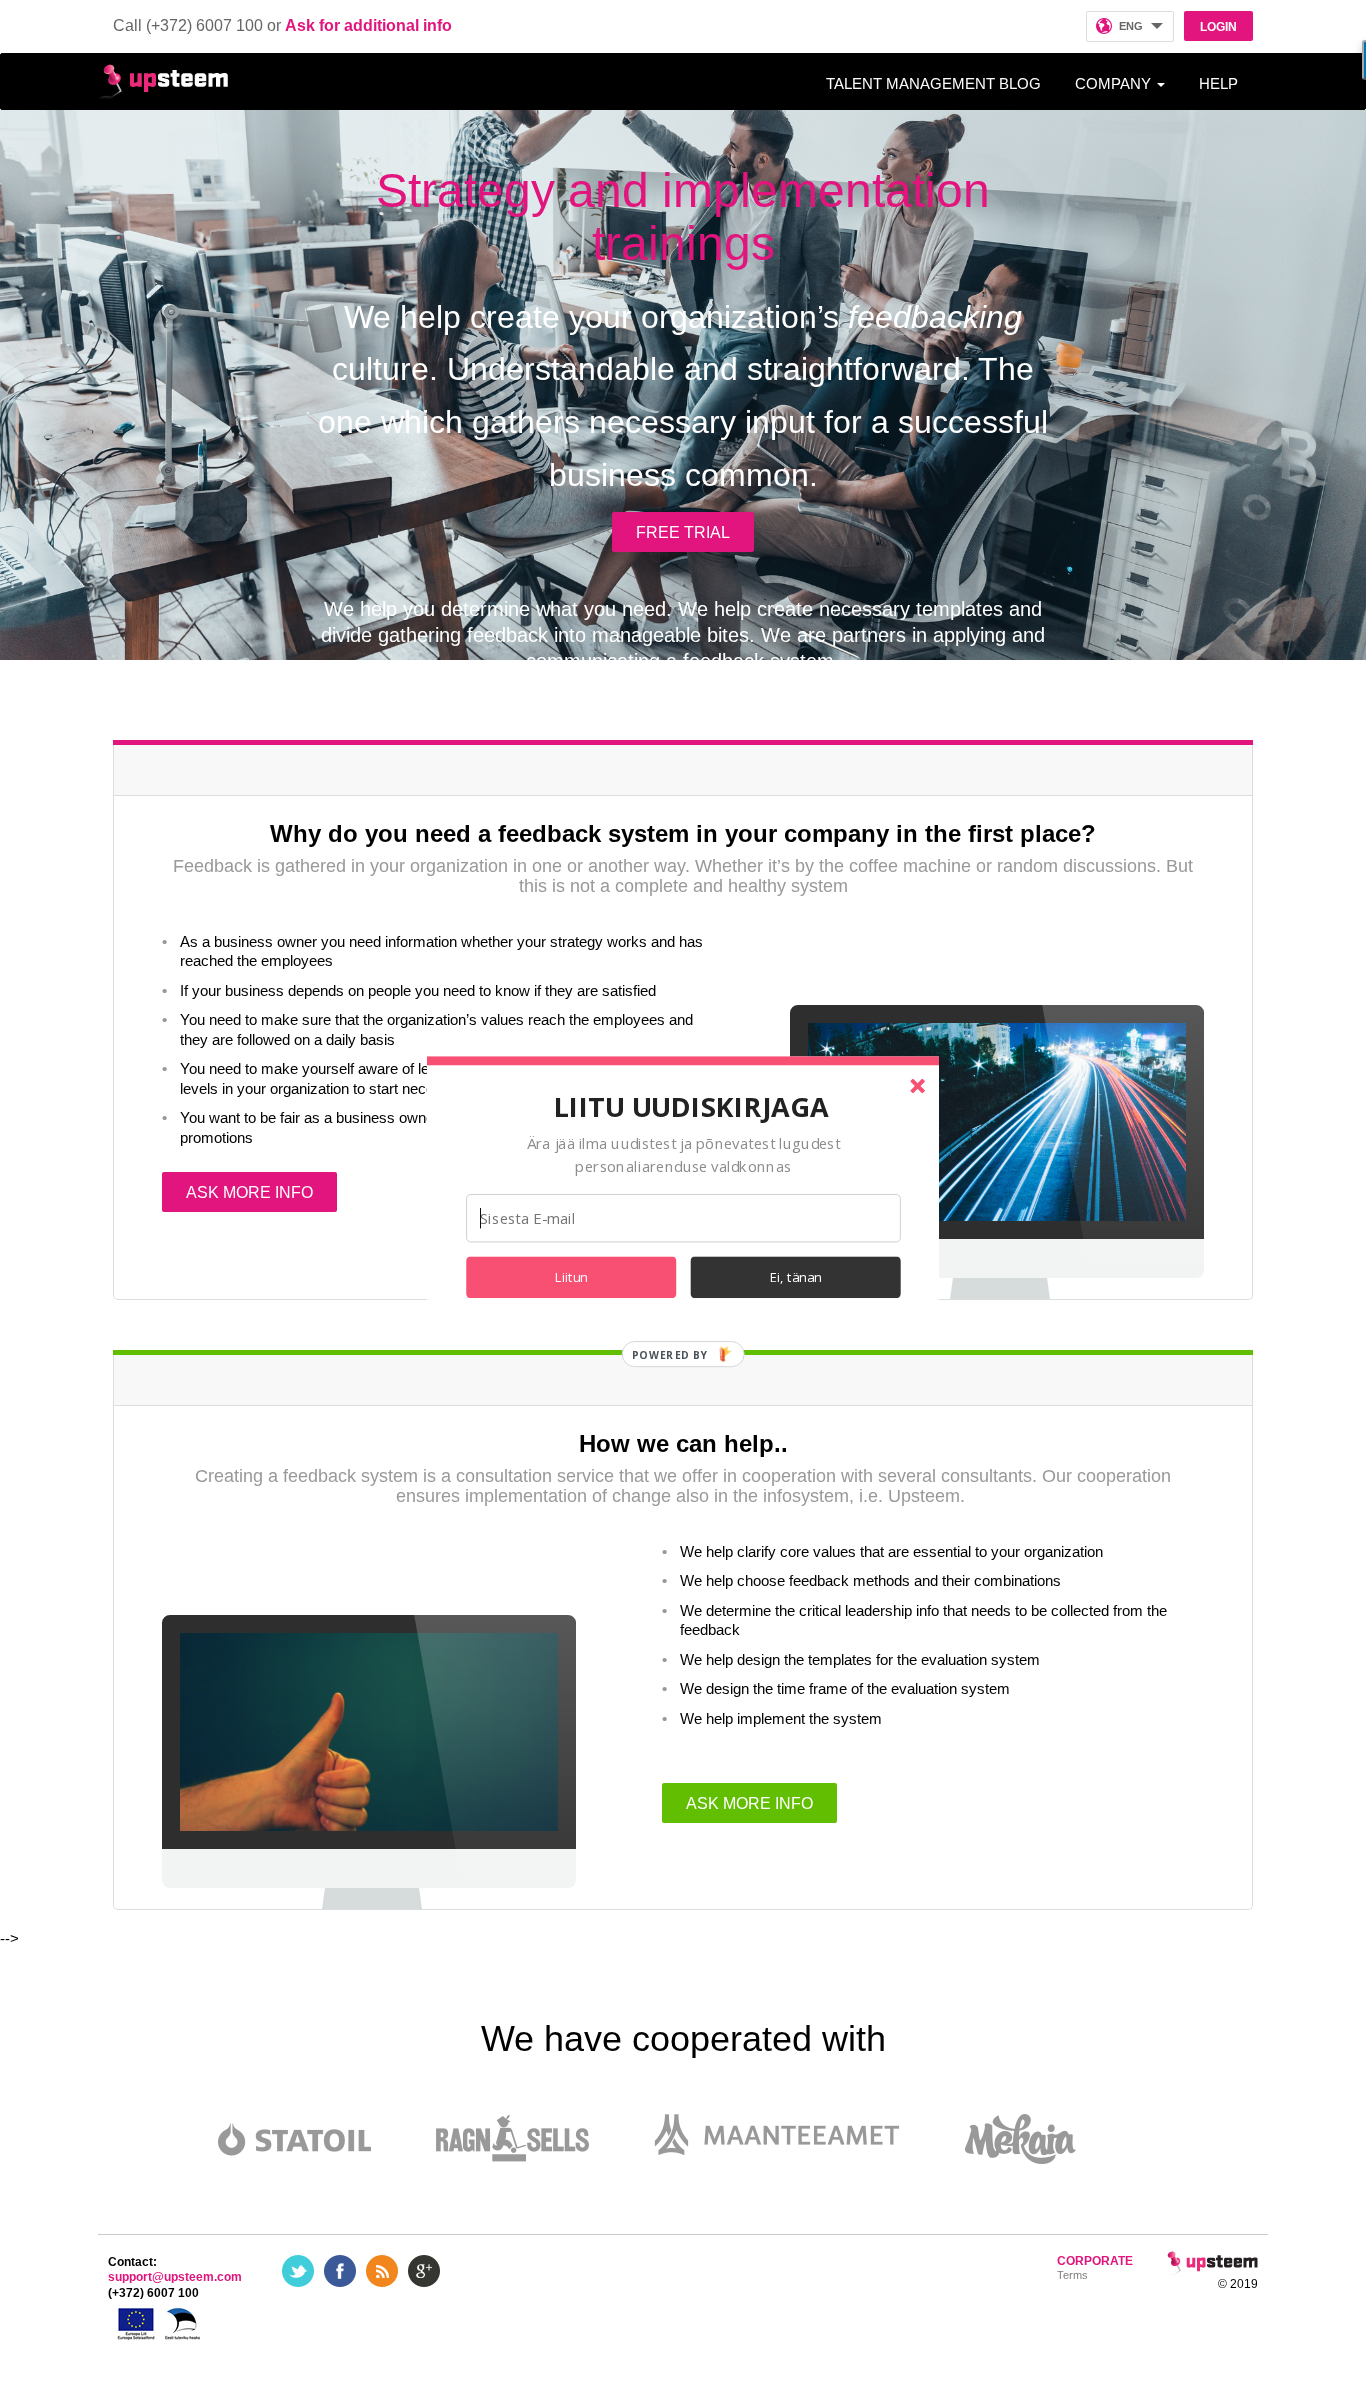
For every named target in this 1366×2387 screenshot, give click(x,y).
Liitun (571, 1277)
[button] (691, 1106)
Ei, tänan (796, 1277)
